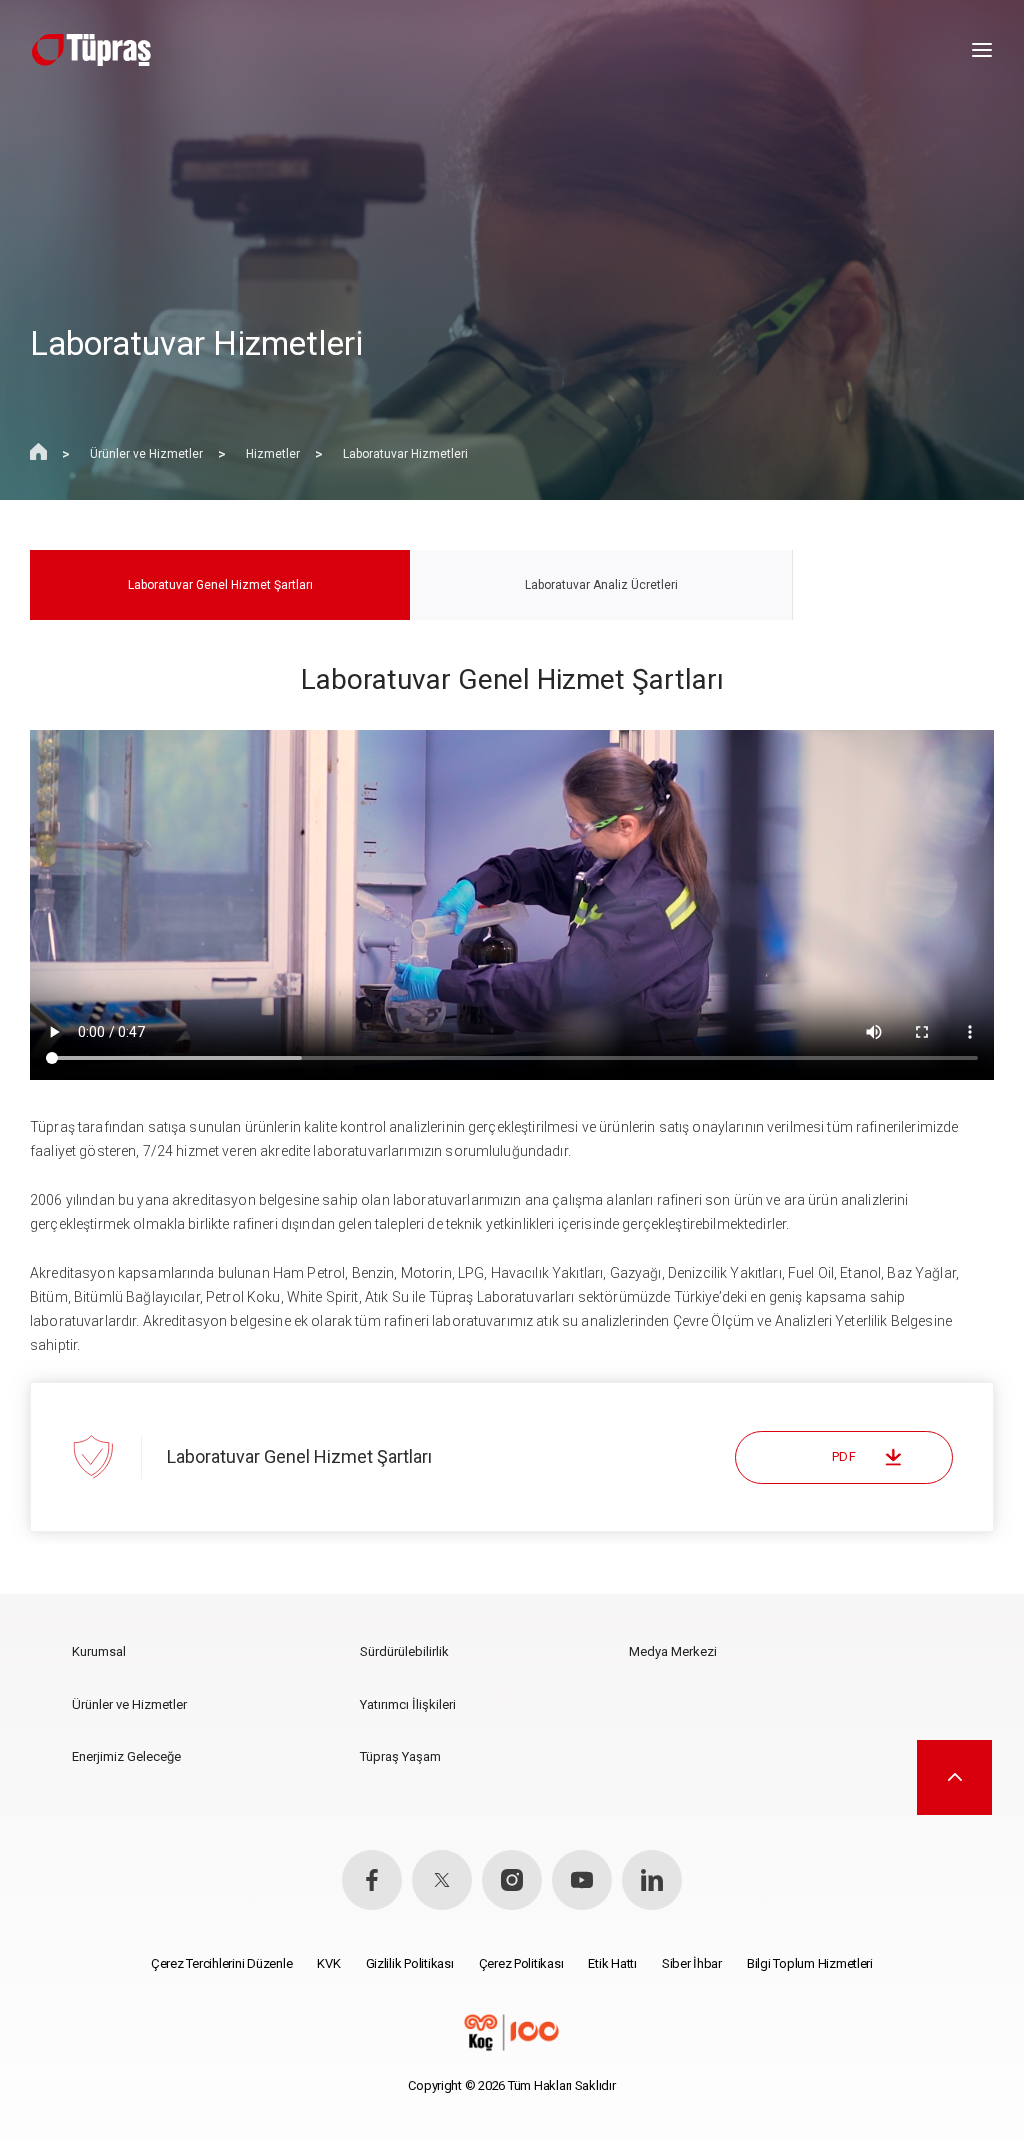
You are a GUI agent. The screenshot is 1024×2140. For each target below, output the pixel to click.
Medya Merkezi (673, 1651)
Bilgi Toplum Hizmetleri (810, 1963)
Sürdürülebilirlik (404, 1651)
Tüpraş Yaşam (400, 1756)
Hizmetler (273, 454)
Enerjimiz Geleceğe (126, 1756)
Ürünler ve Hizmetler (146, 454)
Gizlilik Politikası (410, 1963)
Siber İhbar (692, 1963)
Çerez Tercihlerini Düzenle (221, 1963)
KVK (328, 1963)
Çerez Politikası (521, 1963)
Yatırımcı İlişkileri (408, 1704)
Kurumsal (99, 1651)
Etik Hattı (612, 1963)
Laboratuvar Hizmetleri (405, 454)
